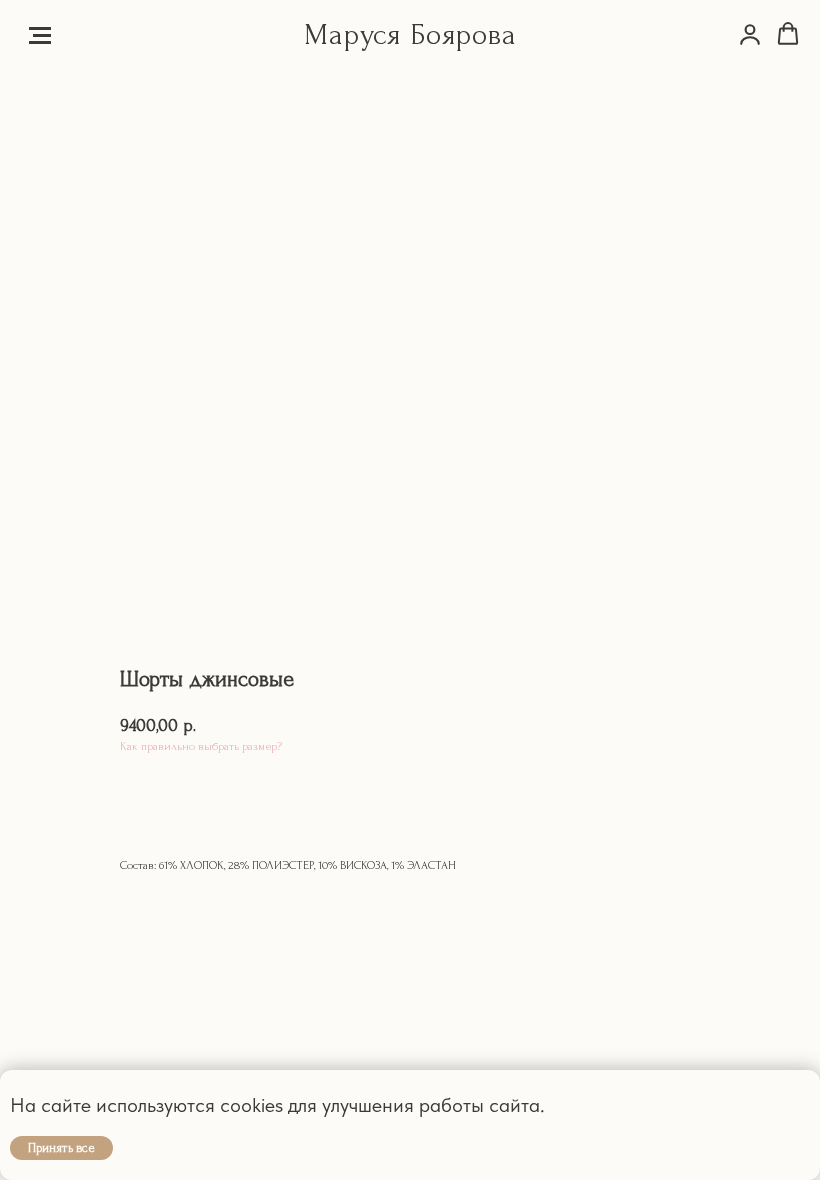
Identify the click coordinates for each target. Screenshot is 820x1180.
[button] (750, 34)
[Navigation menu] (40, 35)
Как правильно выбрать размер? (201, 746)
